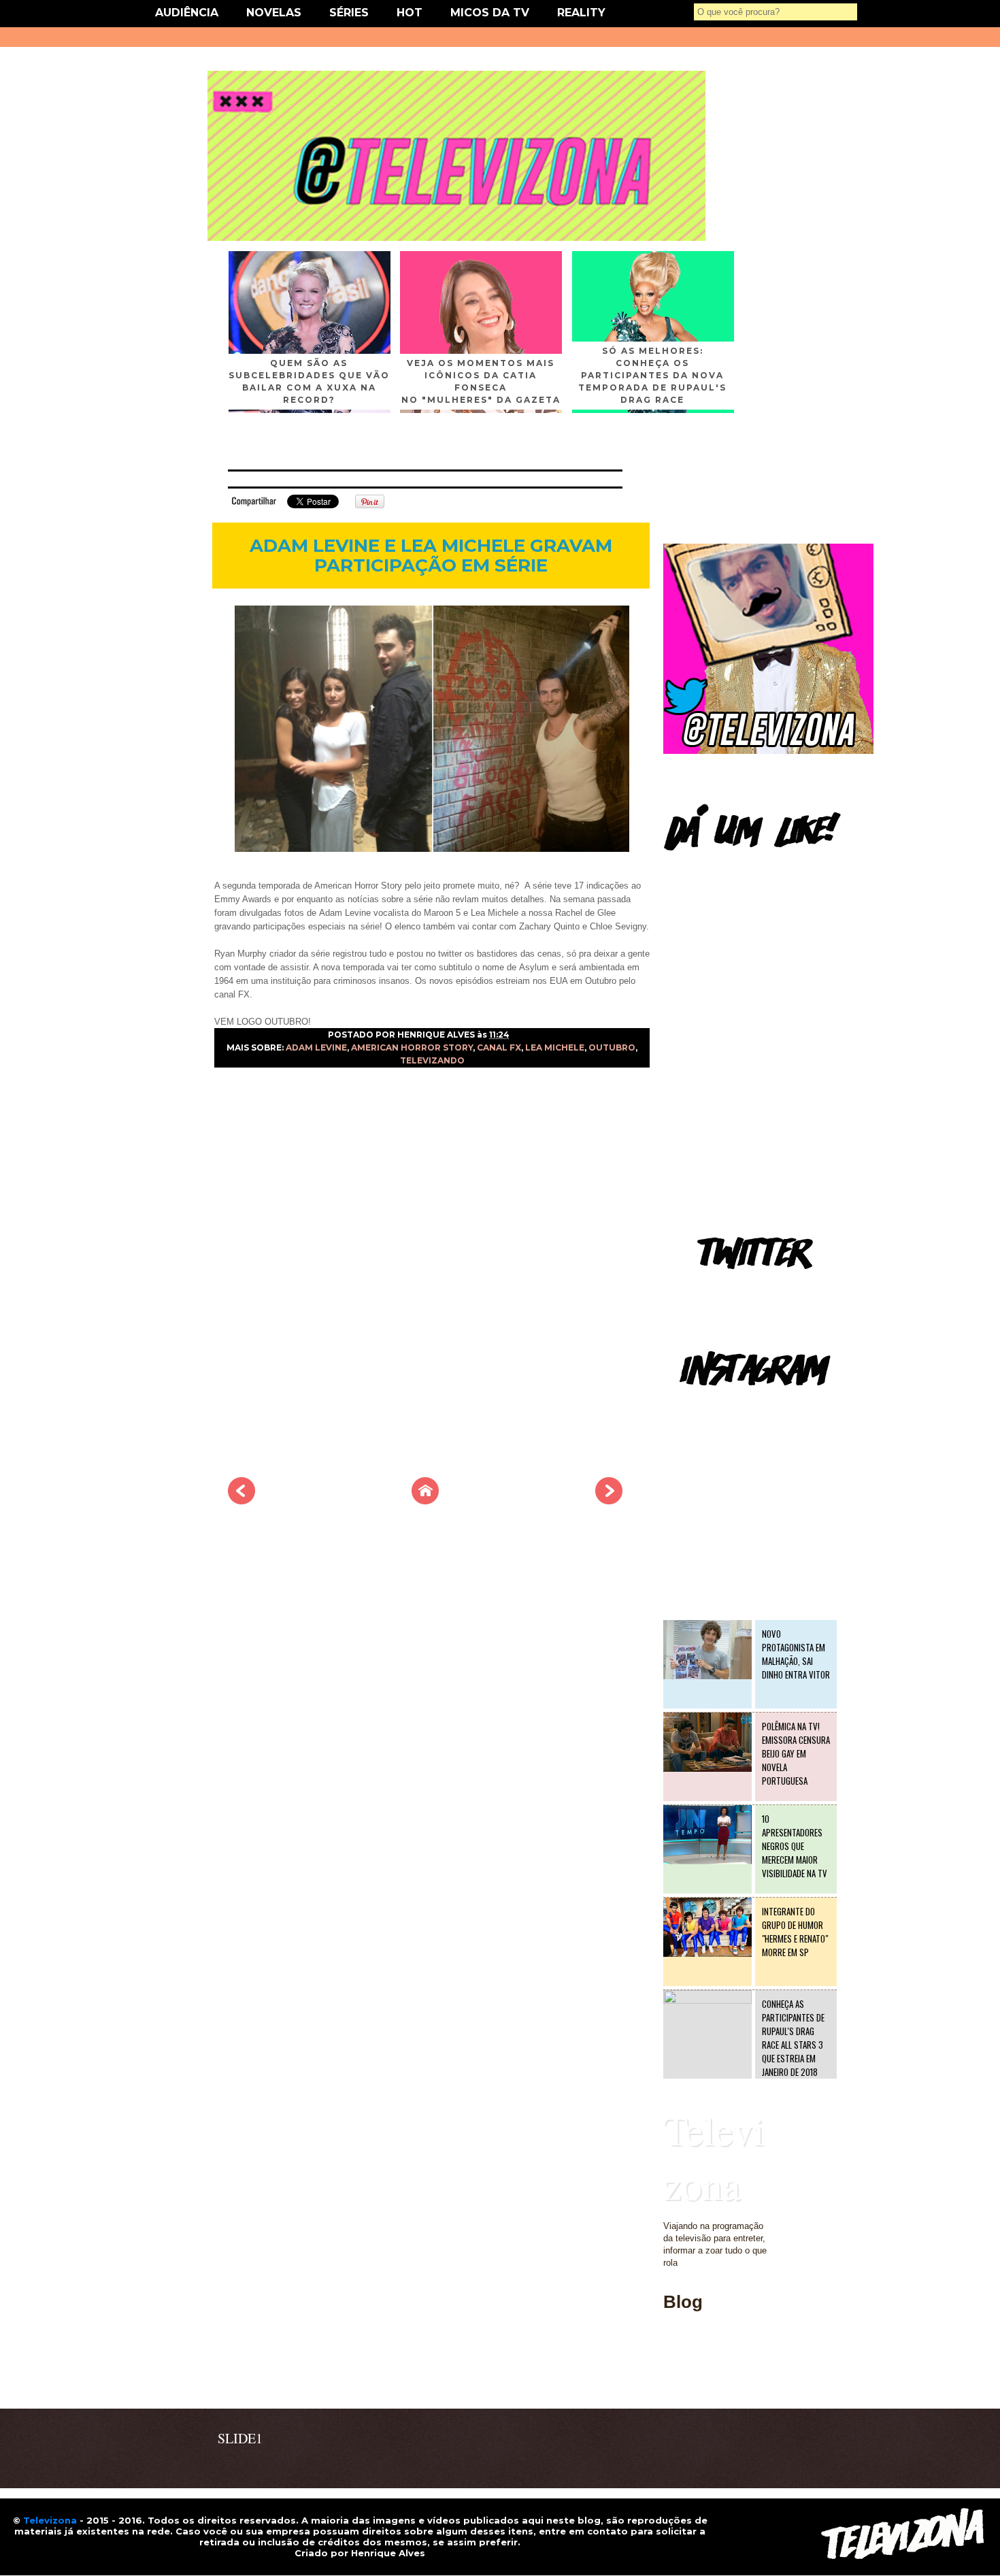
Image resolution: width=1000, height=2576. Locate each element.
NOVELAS (274, 13)
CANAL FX (499, 1047)
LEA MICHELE (555, 1047)
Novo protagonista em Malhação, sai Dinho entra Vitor (796, 1654)
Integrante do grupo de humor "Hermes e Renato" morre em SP (795, 1932)
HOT (410, 13)
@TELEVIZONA (696, 1405)
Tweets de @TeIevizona (711, 1289)
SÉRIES (349, 13)
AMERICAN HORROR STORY (412, 1047)
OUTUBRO (612, 1047)
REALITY (581, 13)
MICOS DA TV (490, 13)
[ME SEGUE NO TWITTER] (768, 751)
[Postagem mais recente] (241, 1500)
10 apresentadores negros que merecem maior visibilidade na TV (795, 1846)
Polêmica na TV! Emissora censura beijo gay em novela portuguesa (796, 1753)
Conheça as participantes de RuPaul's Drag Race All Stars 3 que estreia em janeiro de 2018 (793, 2038)
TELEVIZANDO (432, 1060)
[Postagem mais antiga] (609, 1500)
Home (675, 2380)
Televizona (714, 2157)
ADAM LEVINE (316, 1047)
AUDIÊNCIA (187, 13)
